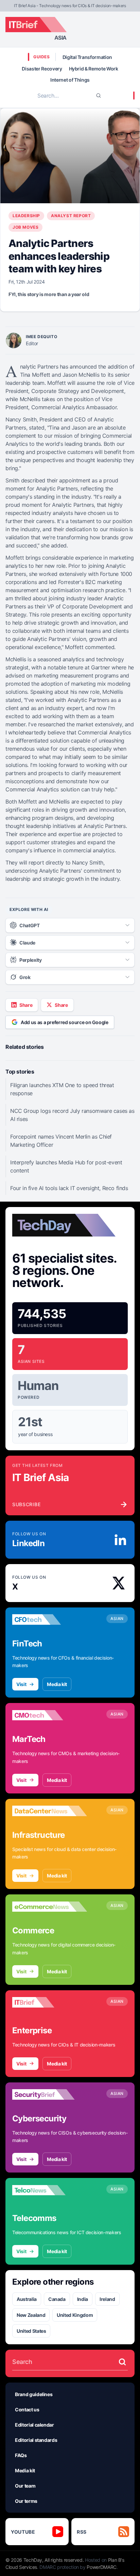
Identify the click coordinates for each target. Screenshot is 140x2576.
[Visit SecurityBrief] (50, 2095)
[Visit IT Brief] (50, 2002)
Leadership (26, 216)
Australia (27, 2299)
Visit (21, 1684)
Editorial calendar (34, 2425)
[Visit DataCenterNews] (50, 1811)
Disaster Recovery (42, 69)
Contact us (27, 2409)
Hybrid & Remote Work (94, 69)
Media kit (57, 1684)
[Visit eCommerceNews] (50, 1907)
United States (31, 2331)
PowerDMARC (102, 2567)
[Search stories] (122, 2362)
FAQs (21, 2455)
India (83, 2299)
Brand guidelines (34, 2394)
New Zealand (31, 2315)
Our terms (26, 2501)
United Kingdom (75, 2315)
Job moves (25, 227)
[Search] (99, 96)
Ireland (107, 2299)
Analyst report (71, 216)
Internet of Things (70, 80)
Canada (57, 2299)
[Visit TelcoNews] (50, 2190)
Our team (25, 2486)
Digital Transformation (87, 57)
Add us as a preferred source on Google (65, 1022)
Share (26, 1005)
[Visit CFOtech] (50, 1620)
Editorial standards (36, 2440)
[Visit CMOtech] (50, 1715)
